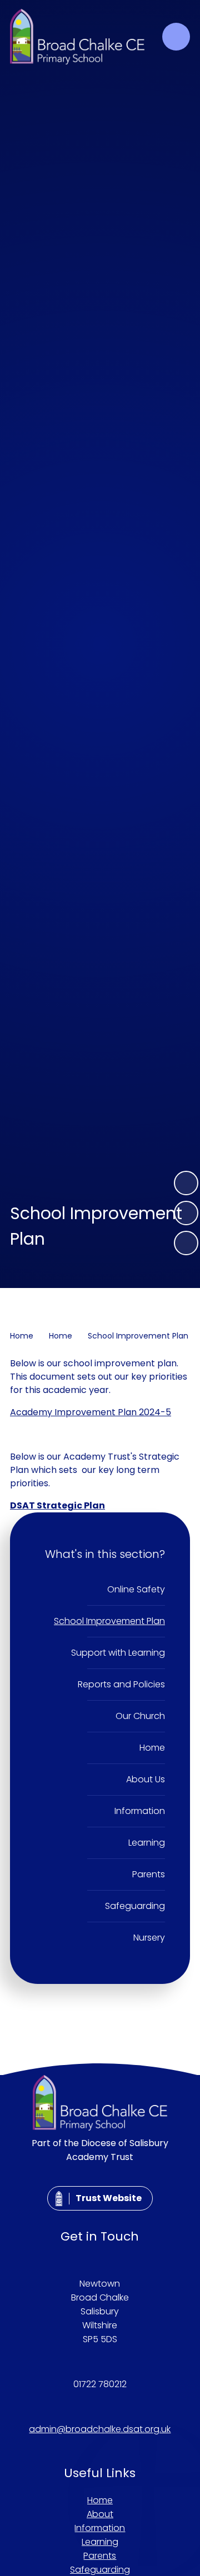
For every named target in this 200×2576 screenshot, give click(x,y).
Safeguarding (100, 2570)
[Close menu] (176, 37)
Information (100, 2528)
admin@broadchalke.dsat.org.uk (100, 2429)
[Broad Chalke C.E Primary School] (77, 37)
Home (22, 1336)
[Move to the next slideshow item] (186, 1183)
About (100, 2514)
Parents (100, 2556)
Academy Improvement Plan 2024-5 (91, 1412)
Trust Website (109, 2198)
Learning (100, 2542)
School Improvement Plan (138, 1336)
